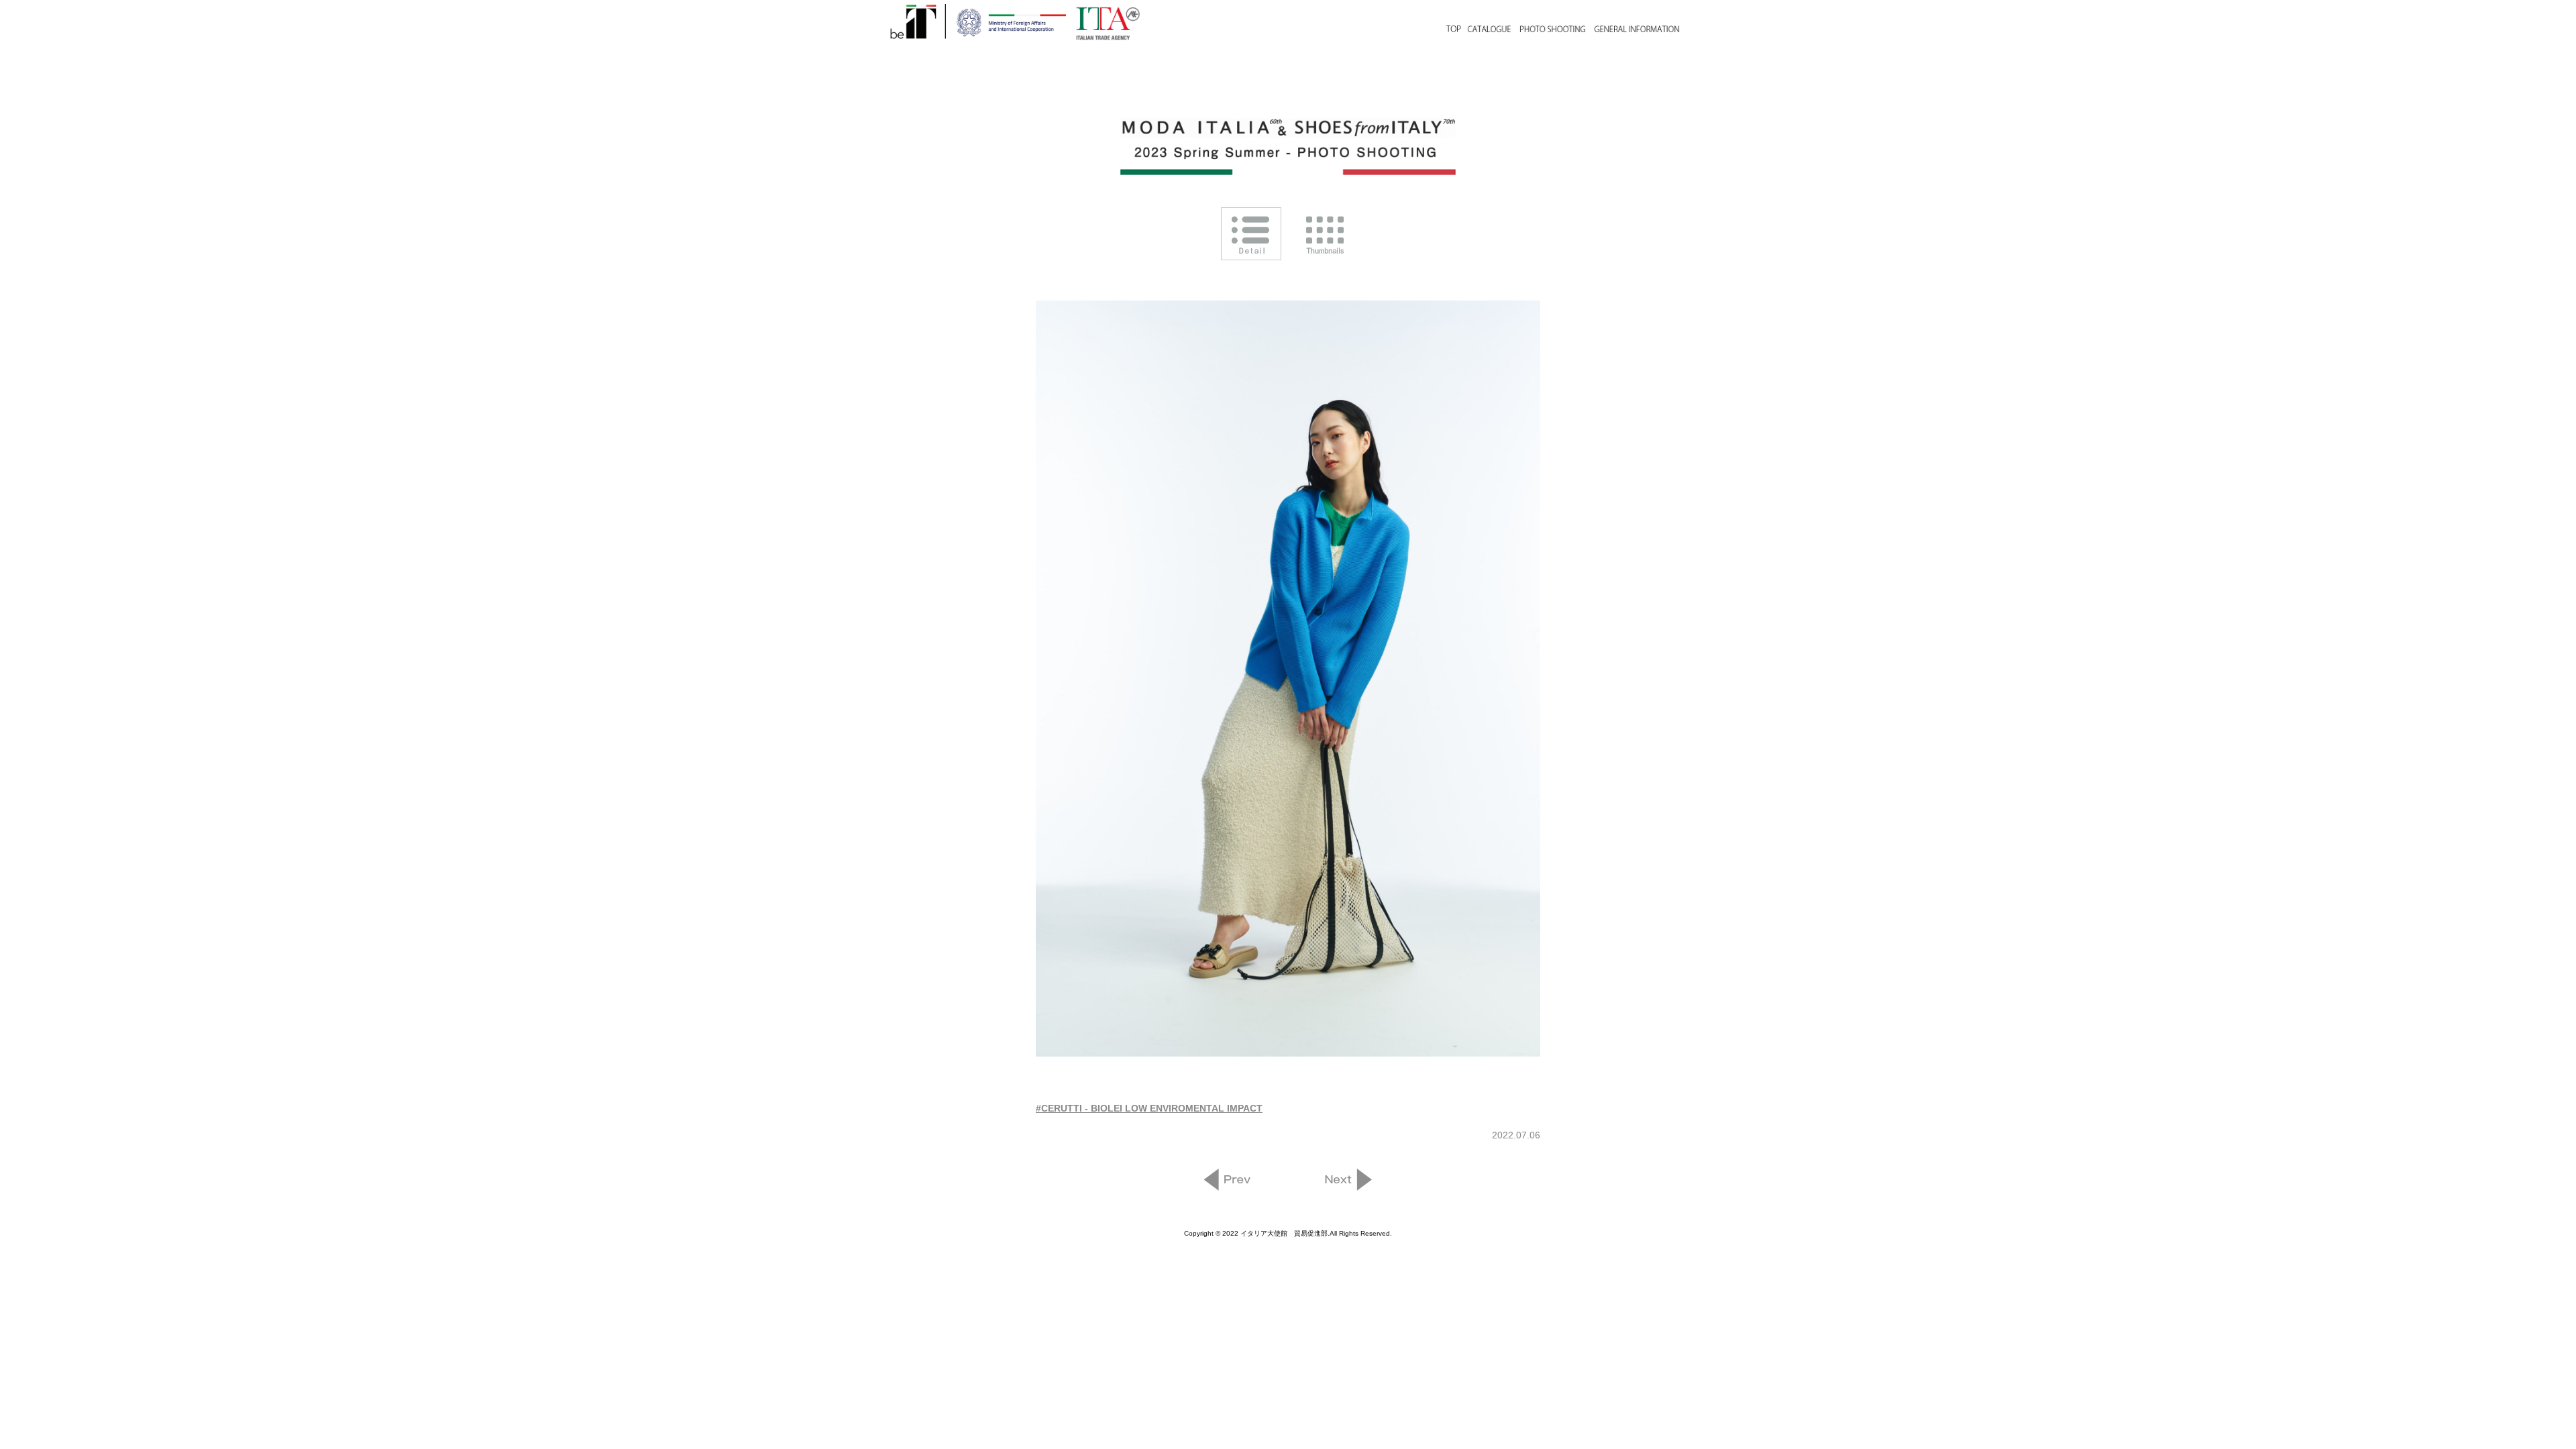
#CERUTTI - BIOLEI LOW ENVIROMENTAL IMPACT (1149, 1108)
